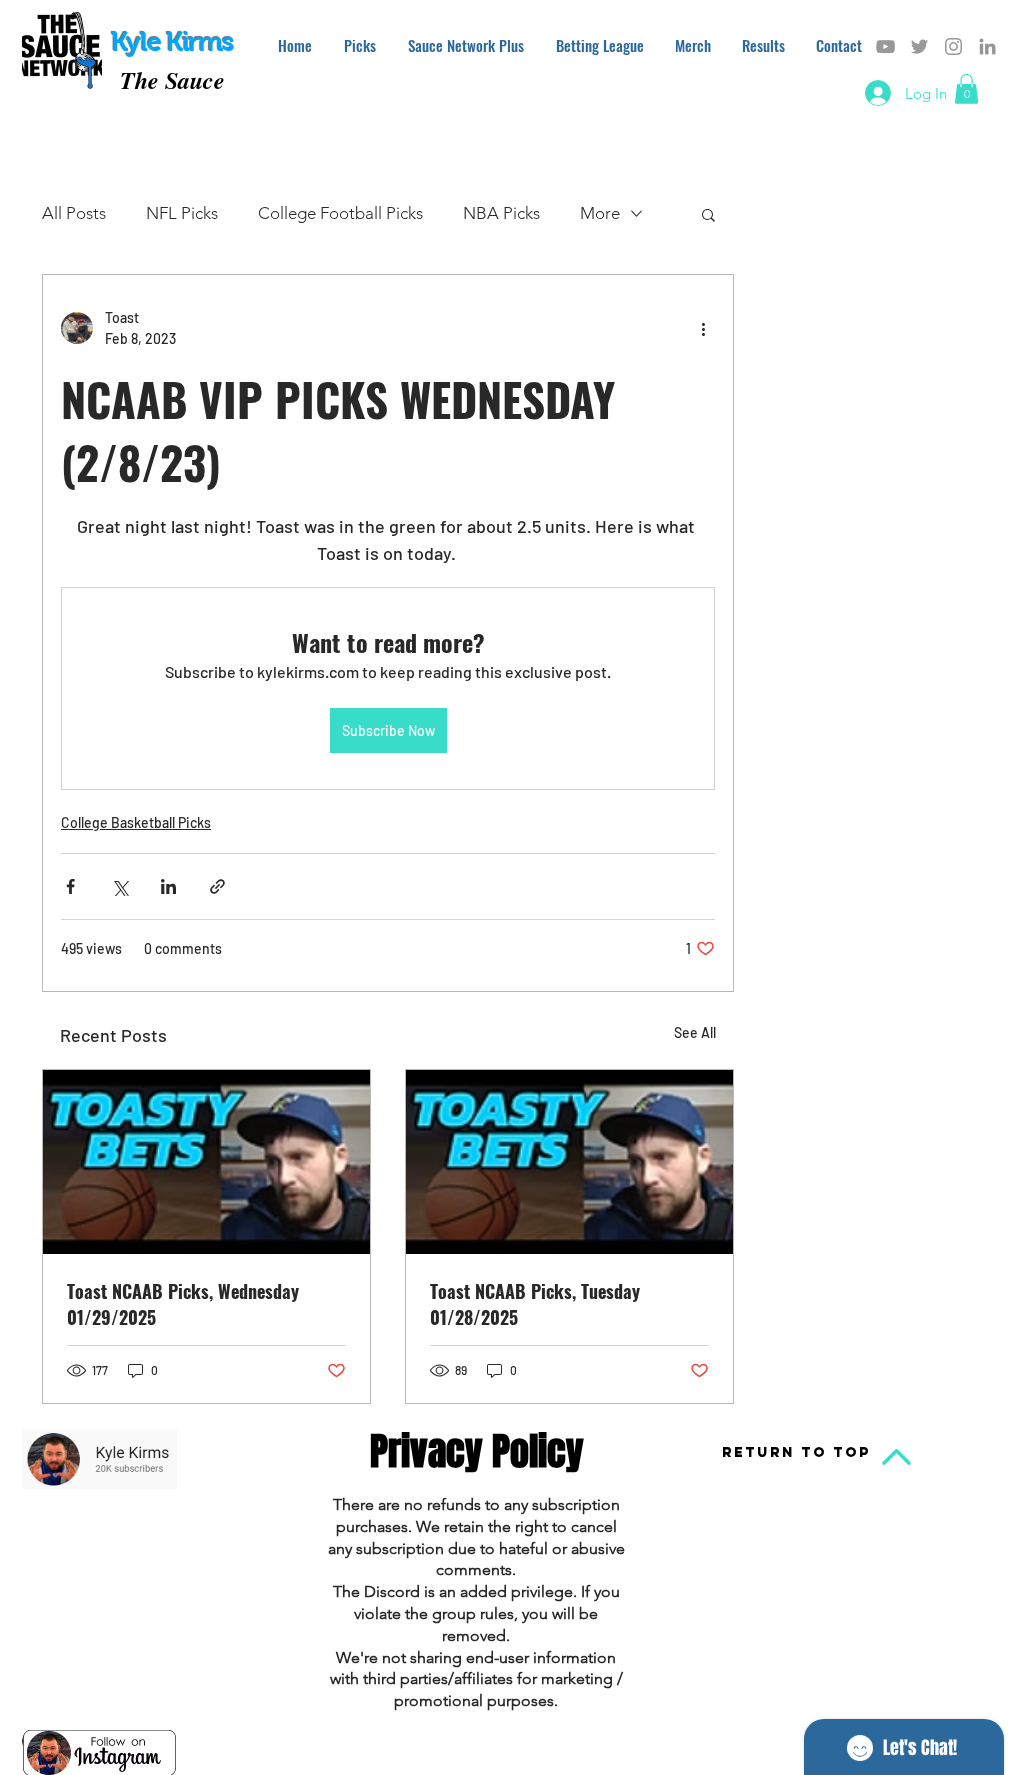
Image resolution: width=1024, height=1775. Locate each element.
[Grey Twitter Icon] (919, 46)
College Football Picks (340, 213)
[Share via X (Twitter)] (119, 886)
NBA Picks (501, 213)
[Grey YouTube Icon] (885, 46)
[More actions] (703, 328)
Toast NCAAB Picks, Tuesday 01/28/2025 (535, 1304)
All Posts (74, 213)
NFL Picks (182, 213)
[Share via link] (217, 886)
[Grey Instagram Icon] (953, 46)
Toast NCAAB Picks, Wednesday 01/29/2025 (183, 1304)
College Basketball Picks (136, 822)
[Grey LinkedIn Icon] (987, 46)
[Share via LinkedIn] (168, 886)
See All (695, 1032)
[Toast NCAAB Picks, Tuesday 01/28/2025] (569, 1162)
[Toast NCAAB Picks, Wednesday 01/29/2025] (206, 1162)
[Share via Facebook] (70, 886)
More (600, 213)
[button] (966, 89)
